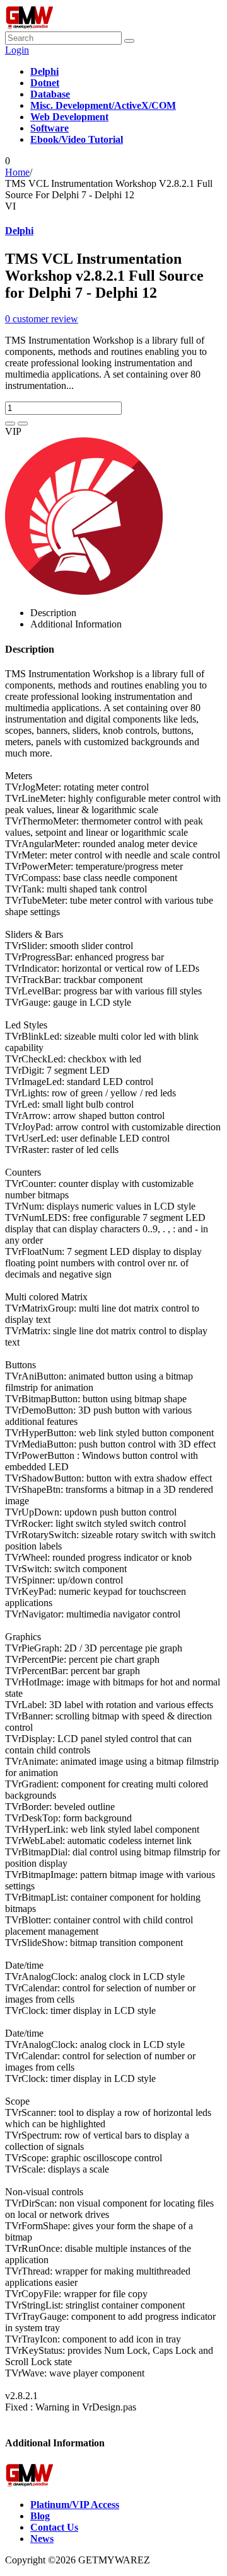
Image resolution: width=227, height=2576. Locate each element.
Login (17, 50)
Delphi (19, 231)
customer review (42, 319)
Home (17, 172)
